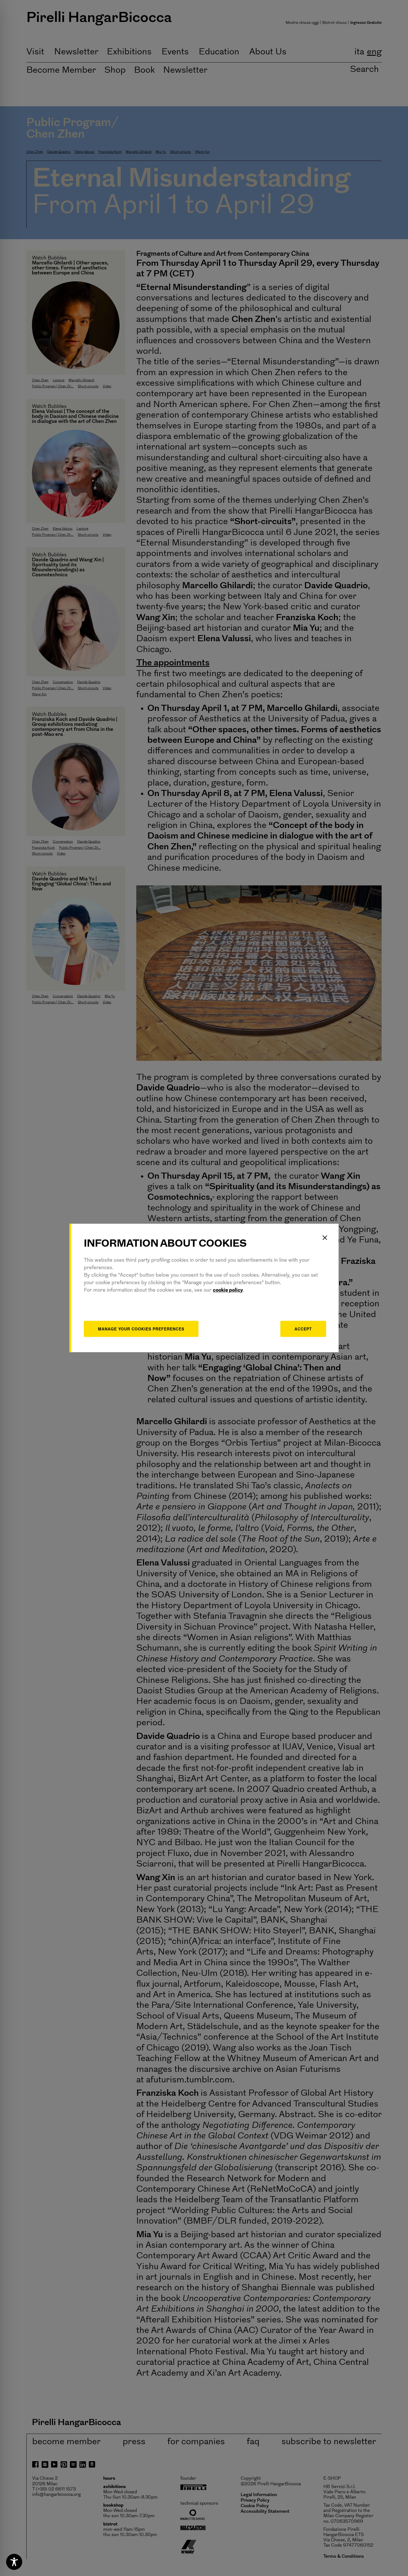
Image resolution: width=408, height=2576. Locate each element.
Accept (303, 1329)
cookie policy (228, 1290)
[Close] (325, 1238)
